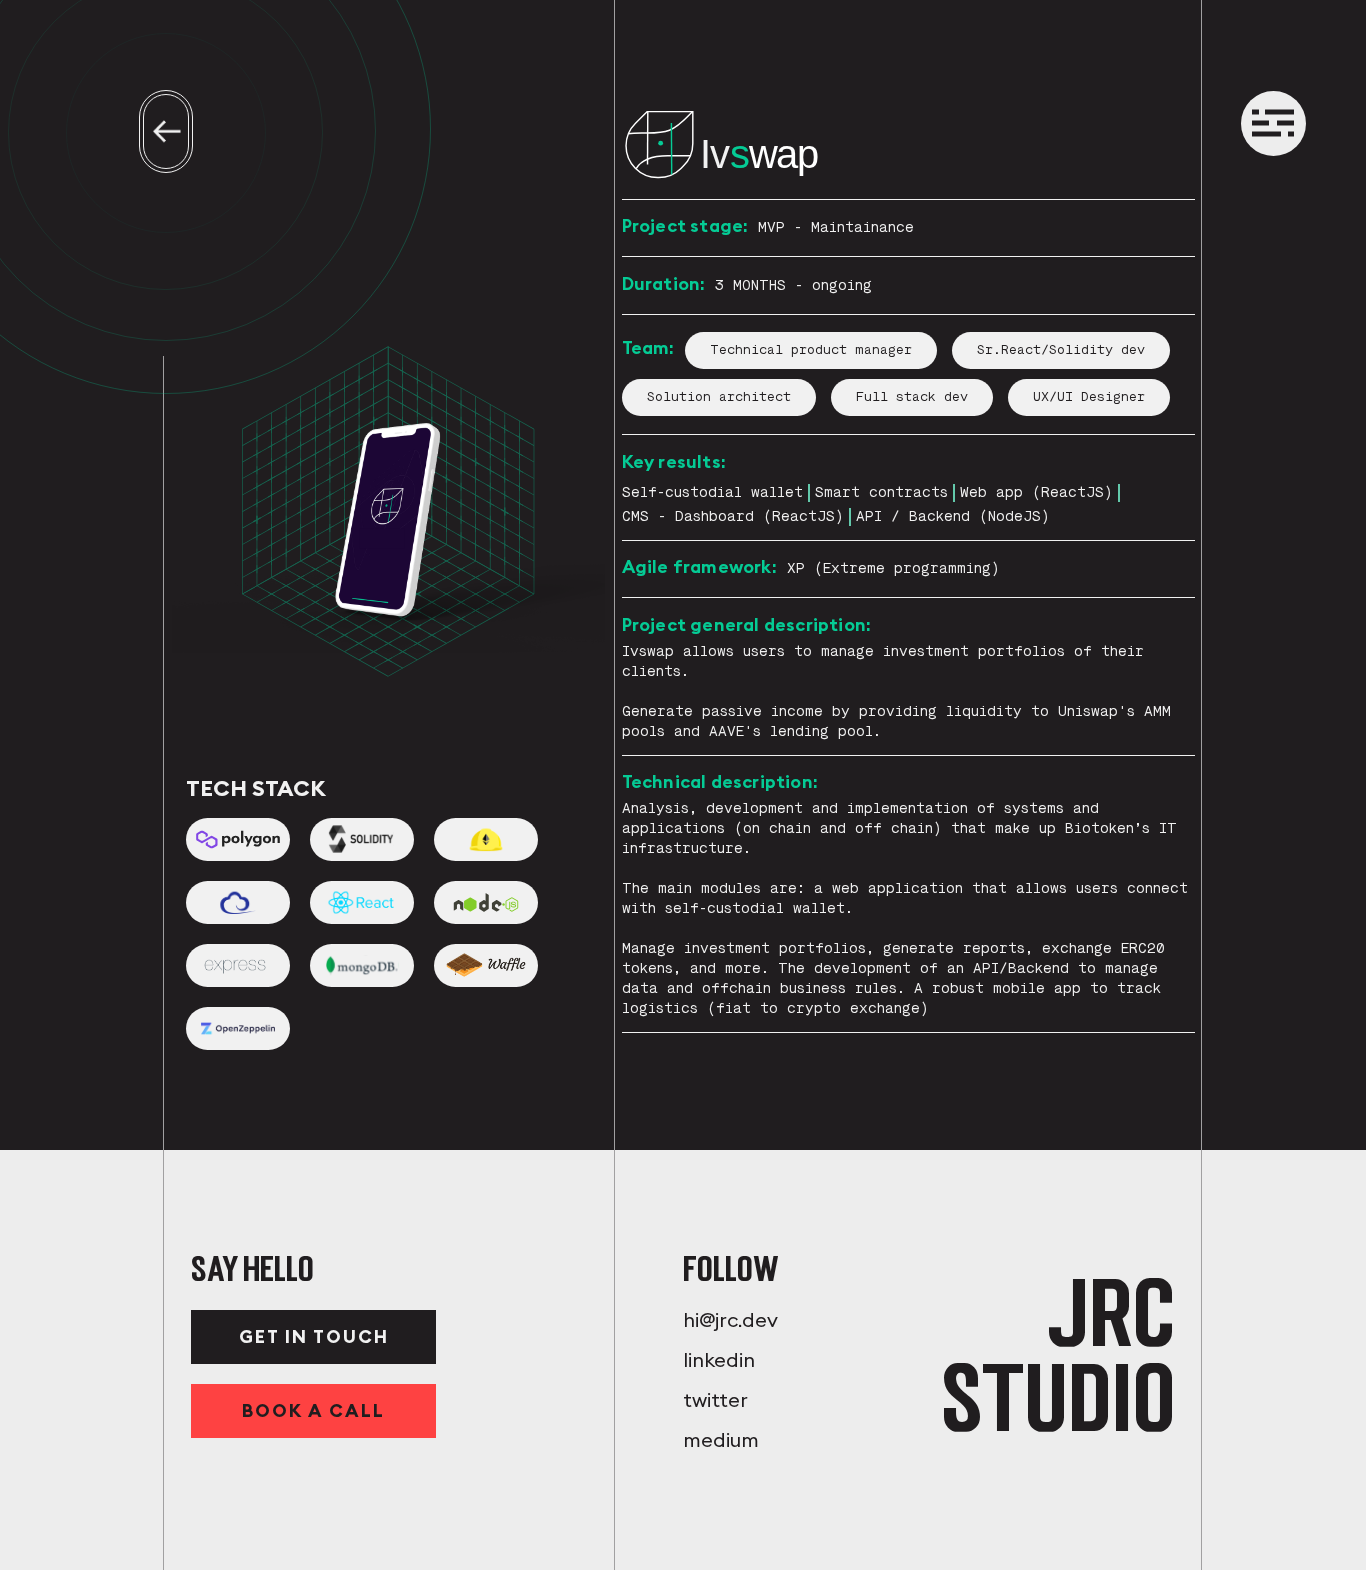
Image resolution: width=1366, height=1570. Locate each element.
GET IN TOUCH (314, 1336)
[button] (1273, 124)
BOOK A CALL (313, 1410)
